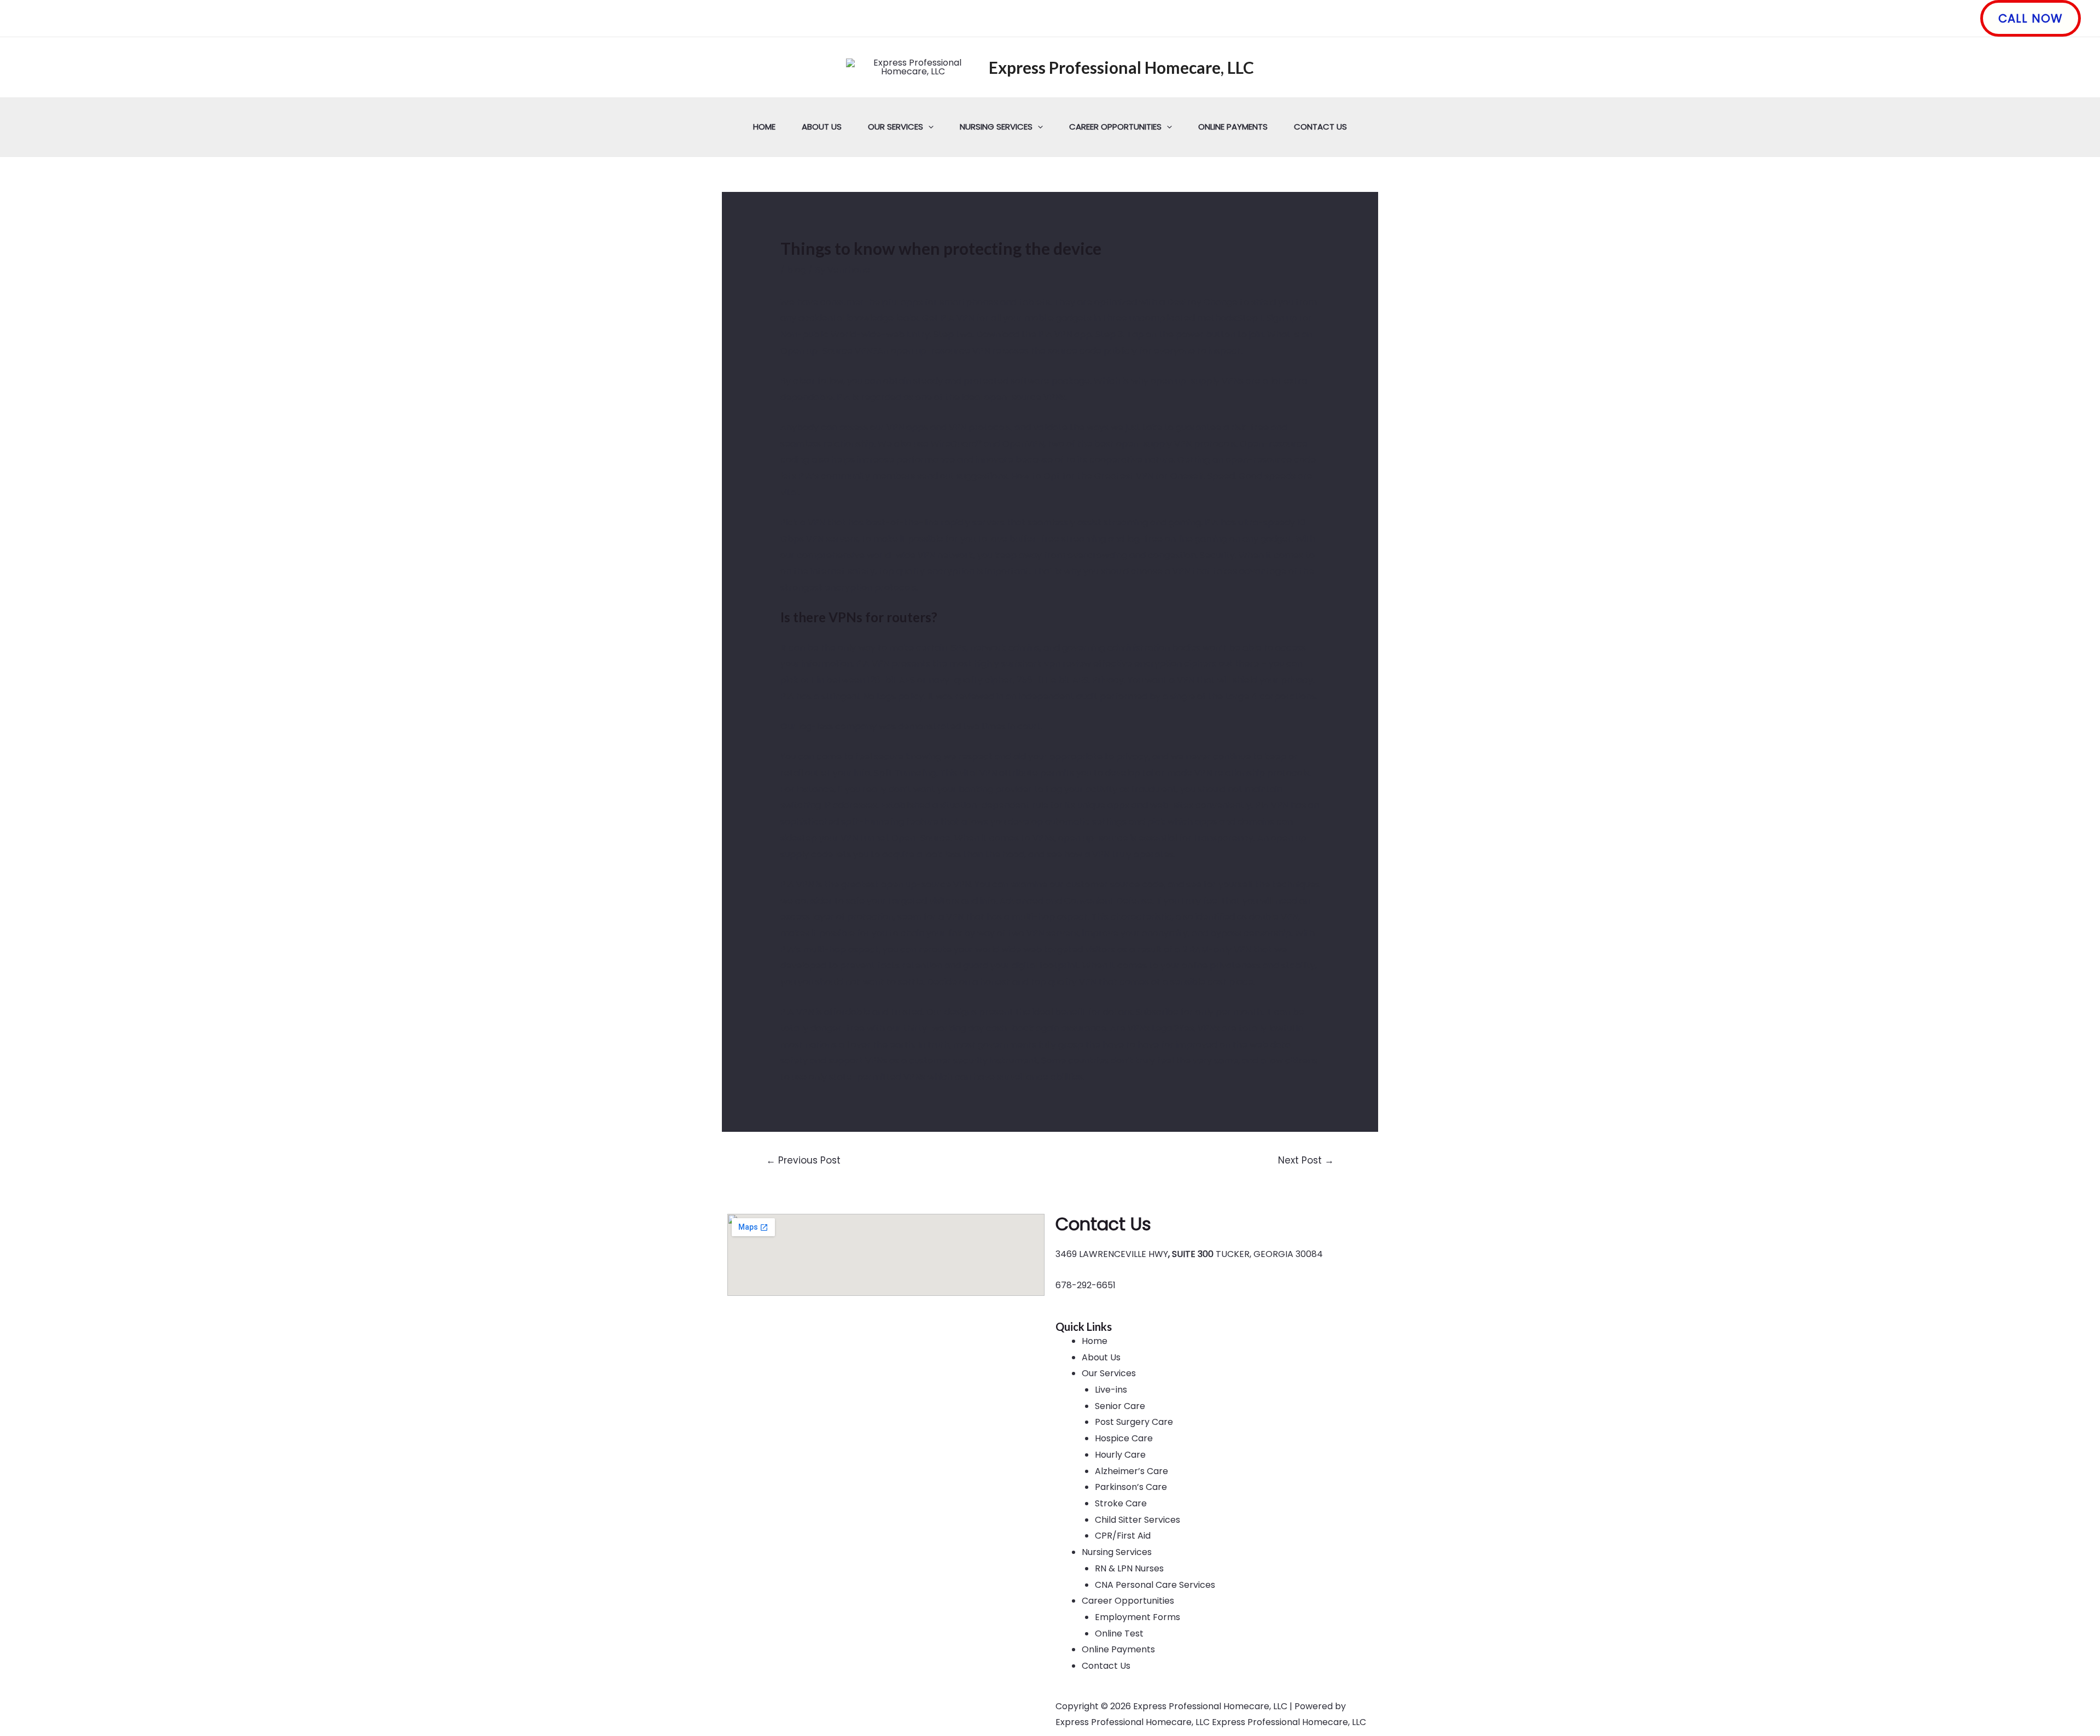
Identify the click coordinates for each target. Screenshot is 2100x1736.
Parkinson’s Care (1131, 1487)
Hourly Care (1120, 1455)
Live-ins (1111, 1390)
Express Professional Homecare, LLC (1121, 67)
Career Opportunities (1115, 127)
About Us (822, 127)
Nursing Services (996, 127)
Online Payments (1233, 127)
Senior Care (1120, 1406)
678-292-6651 (1086, 1285)
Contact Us (1320, 127)
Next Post (1306, 1160)
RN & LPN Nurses (1129, 1568)
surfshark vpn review (1046, 664)
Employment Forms (1137, 1617)
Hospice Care (1124, 1438)
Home (764, 127)
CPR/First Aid (1123, 1536)
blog (797, 270)
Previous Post (803, 1160)
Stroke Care (1121, 1503)
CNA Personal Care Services (1155, 1585)
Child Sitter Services (1137, 1520)
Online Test (1119, 1633)
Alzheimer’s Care (1131, 1471)
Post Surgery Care (1134, 1422)
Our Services (896, 127)
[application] (928, 127)
